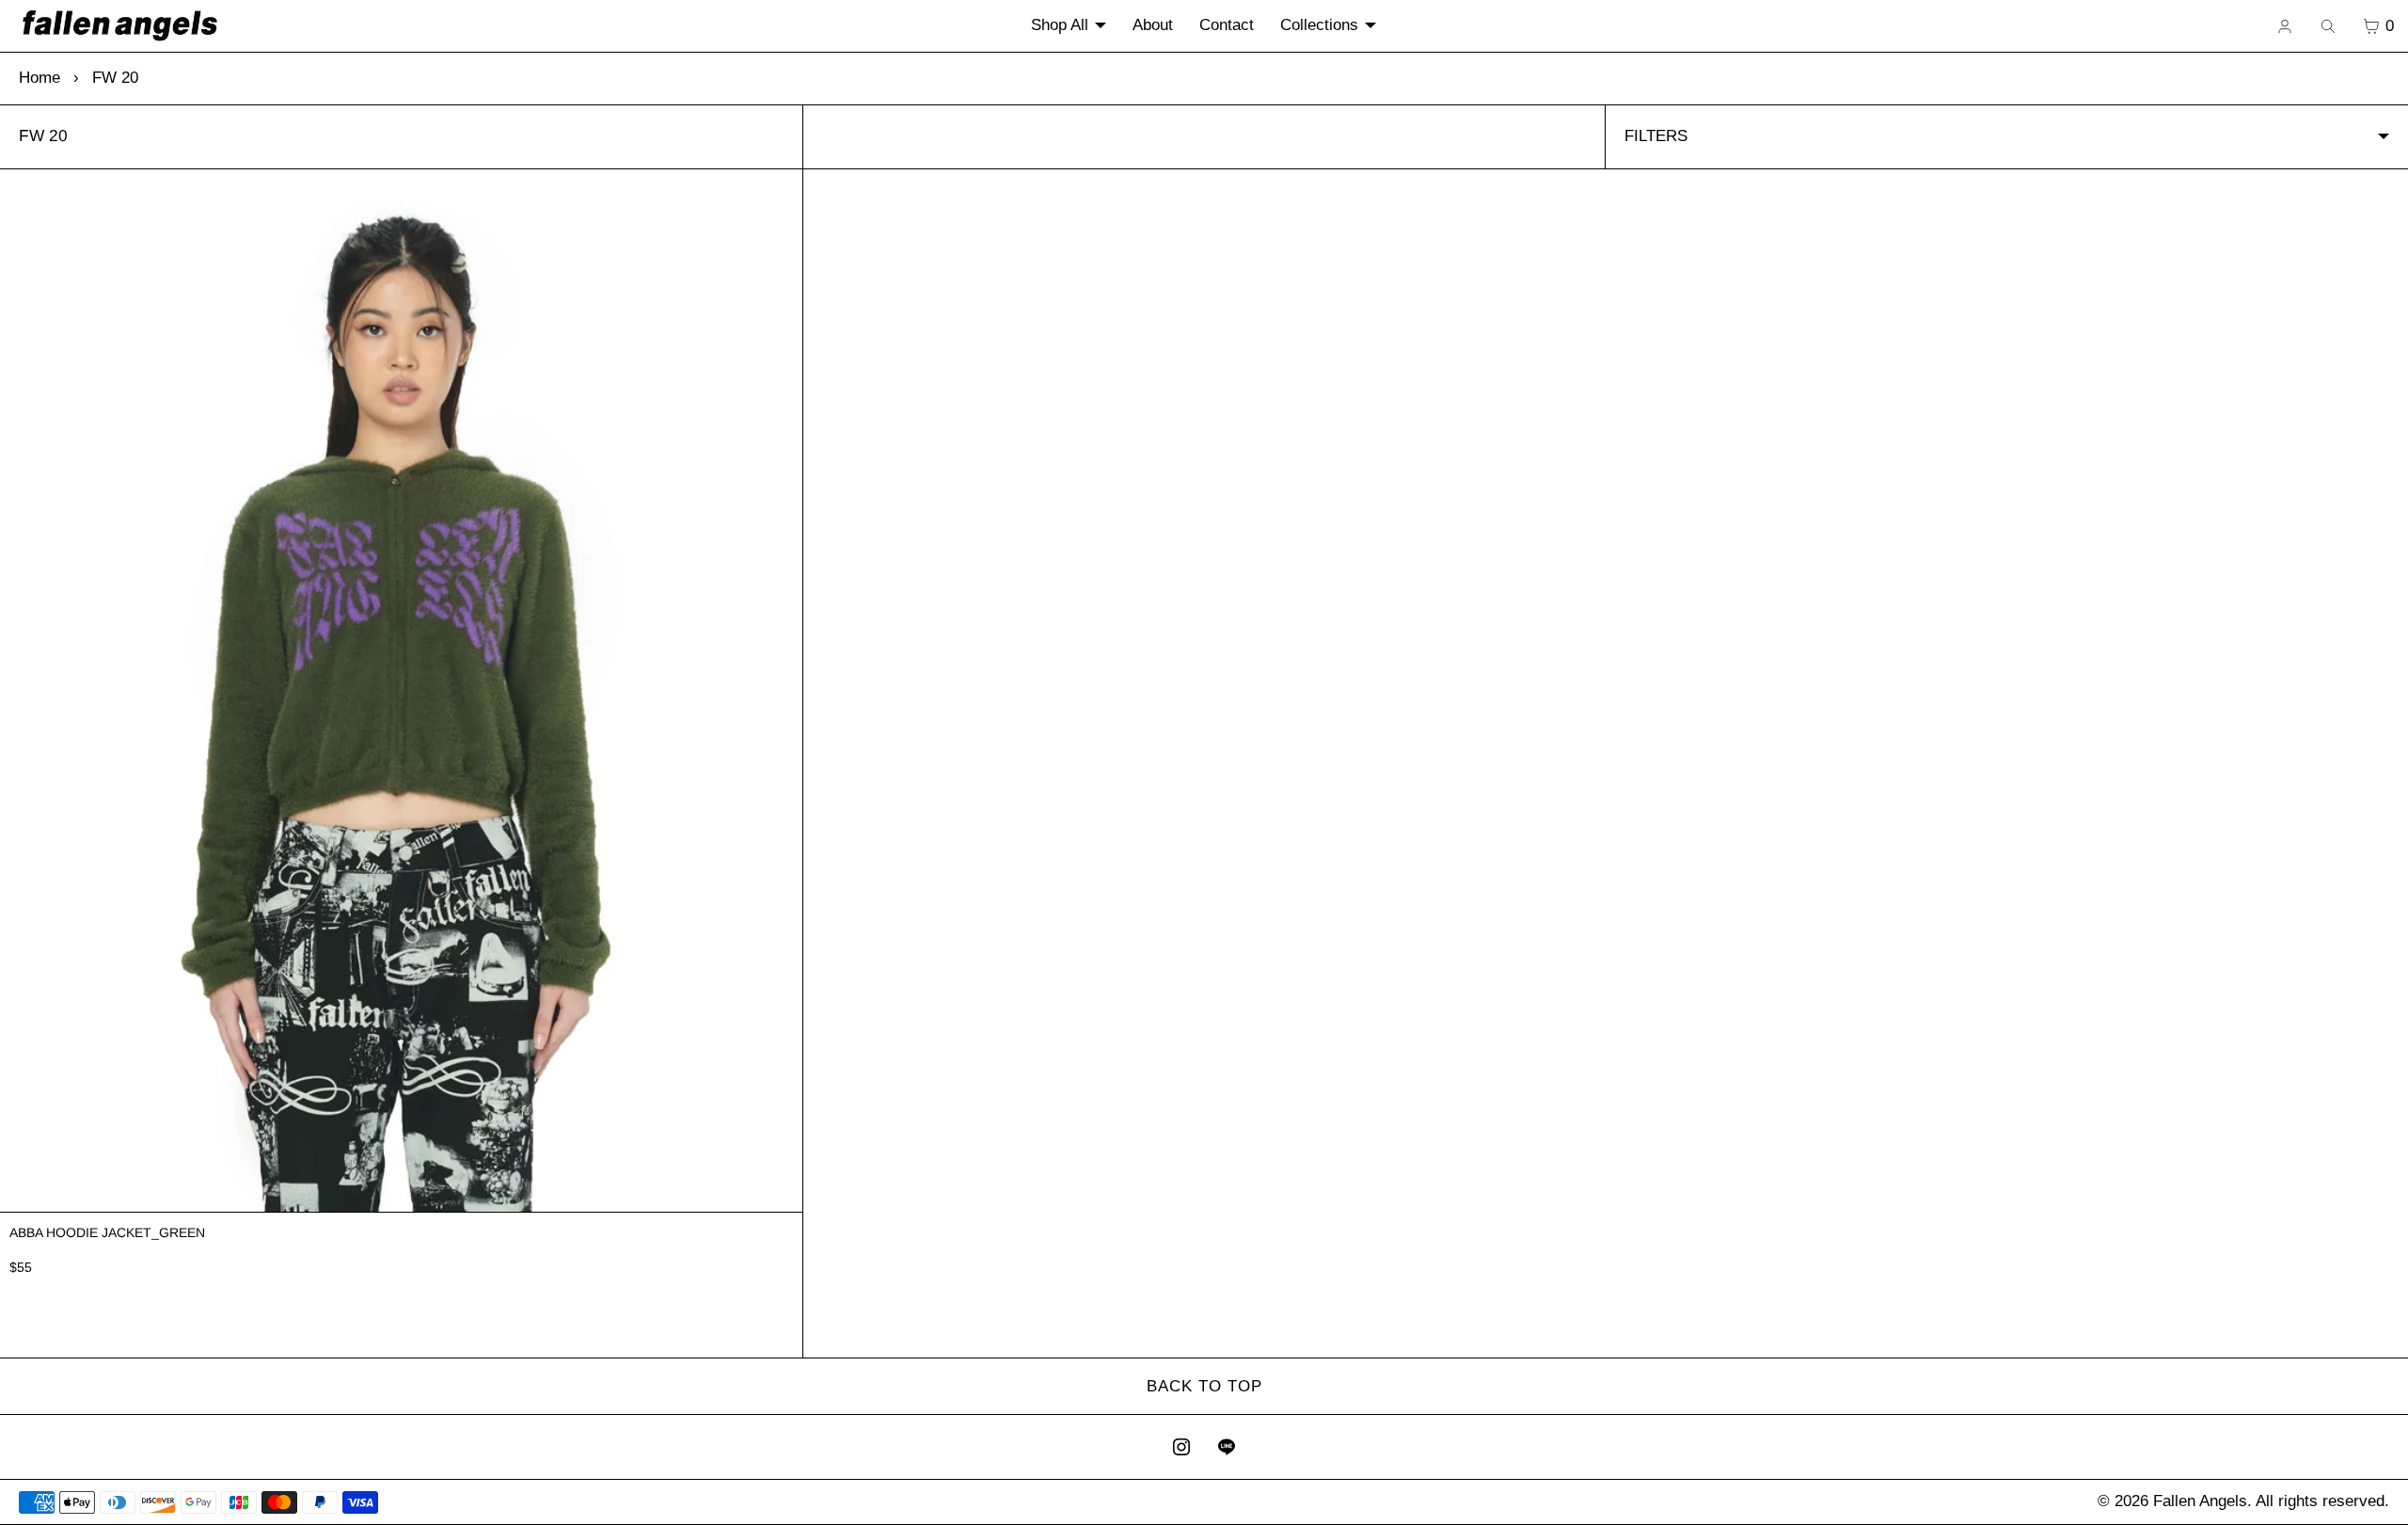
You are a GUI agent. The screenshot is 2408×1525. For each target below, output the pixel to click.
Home (40, 78)
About (1153, 25)
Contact (1227, 25)
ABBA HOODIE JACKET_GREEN (107, 1232)
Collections (1319, 25)
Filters (1656, 136)
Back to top (1204, 1386)
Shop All (1060, 25)
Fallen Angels (2200, 1501)
